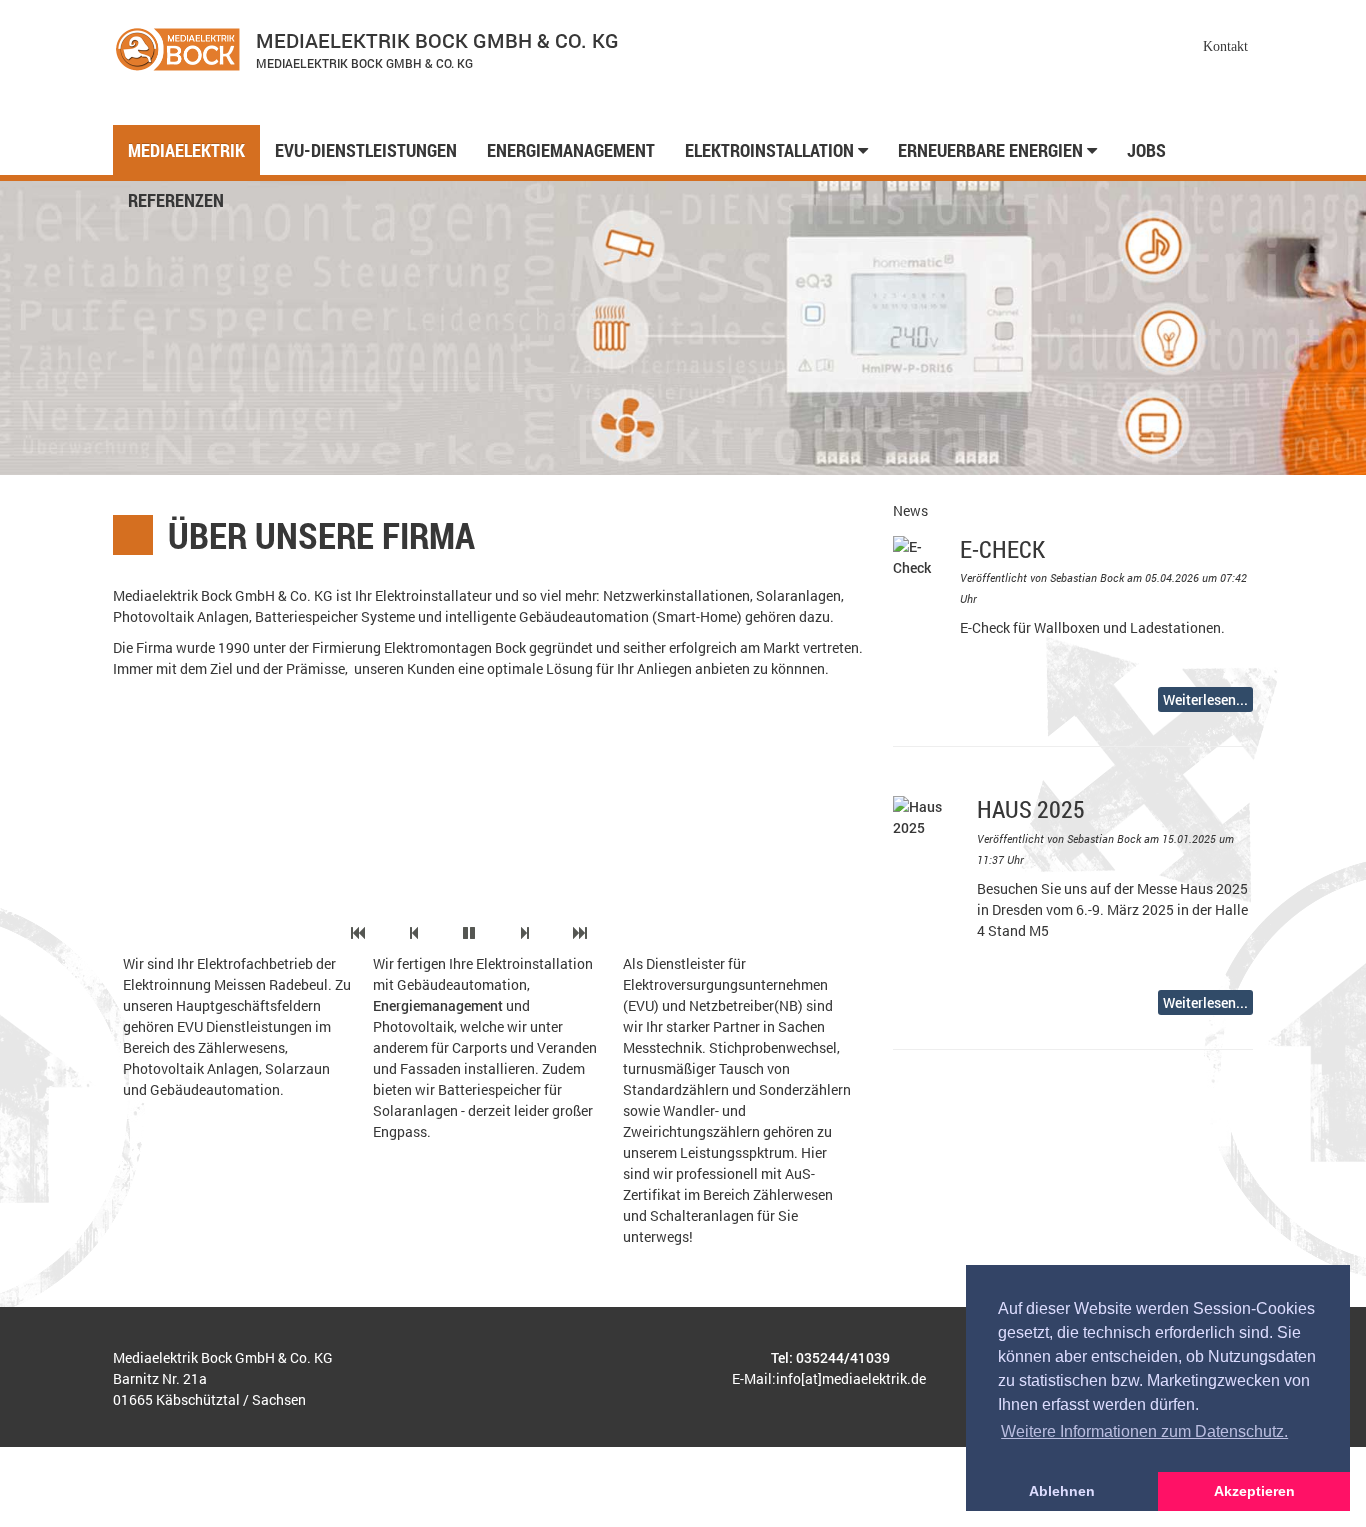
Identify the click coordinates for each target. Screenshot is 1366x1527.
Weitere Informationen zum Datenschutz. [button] (1144, 1431)
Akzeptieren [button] (1254, 1491)
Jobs (1146, 150)
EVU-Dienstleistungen (366, 150)
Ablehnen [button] (1062, 1491)
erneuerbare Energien (992, 150)
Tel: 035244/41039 (830, 1357)
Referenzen (176, 200)
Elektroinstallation (771, 150)
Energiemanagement (571, 150)
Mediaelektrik (186, 150)
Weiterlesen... (1205, 699)
